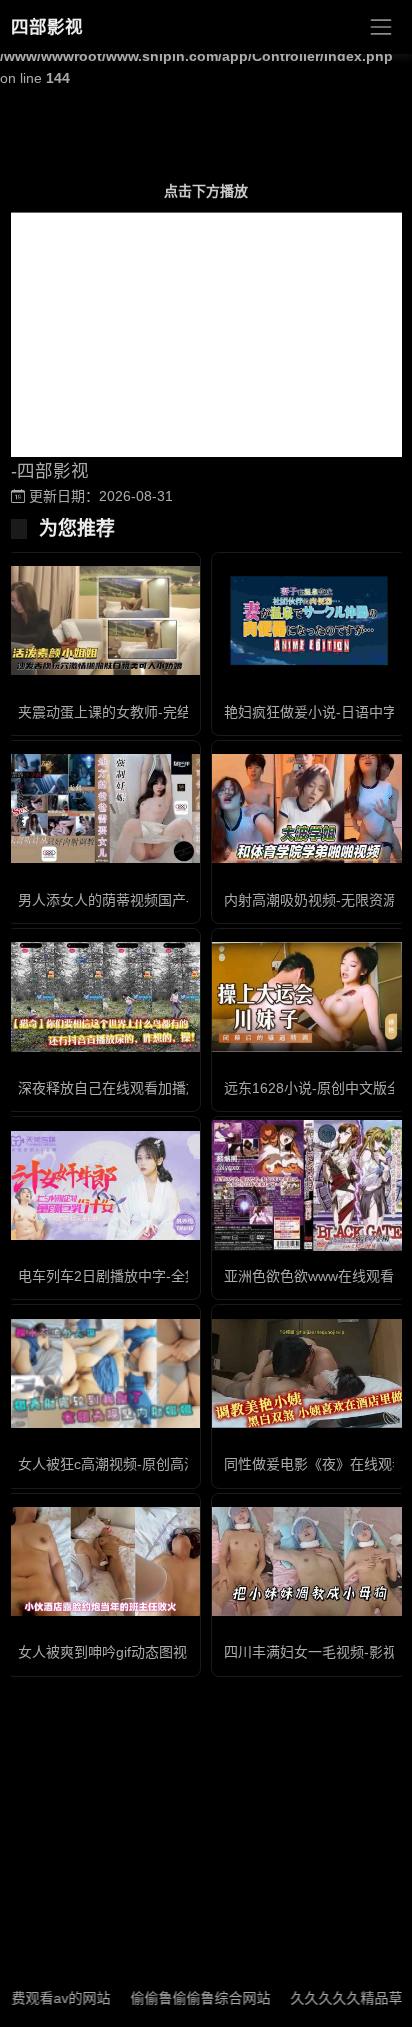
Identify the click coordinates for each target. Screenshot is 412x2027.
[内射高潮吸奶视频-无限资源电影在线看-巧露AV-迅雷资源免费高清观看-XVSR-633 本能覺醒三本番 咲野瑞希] (309, 808)
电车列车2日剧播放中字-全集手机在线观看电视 (164, 1276)
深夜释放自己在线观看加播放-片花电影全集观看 (167, 1088)
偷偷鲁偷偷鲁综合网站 (181, 1998)
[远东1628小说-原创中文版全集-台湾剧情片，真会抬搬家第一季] (309, 996)
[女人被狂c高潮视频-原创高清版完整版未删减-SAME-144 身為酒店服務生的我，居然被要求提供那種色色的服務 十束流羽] (103, 1373)
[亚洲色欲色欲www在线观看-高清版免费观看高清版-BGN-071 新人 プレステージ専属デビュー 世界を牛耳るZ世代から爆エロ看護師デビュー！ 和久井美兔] (309, 1185)
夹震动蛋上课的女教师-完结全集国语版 (139, 712)
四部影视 (47, 27)
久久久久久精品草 (327, 1998)
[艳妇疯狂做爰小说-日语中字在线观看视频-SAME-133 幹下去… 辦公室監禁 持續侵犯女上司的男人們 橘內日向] (309, 620)
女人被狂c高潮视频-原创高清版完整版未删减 (157, 1464)
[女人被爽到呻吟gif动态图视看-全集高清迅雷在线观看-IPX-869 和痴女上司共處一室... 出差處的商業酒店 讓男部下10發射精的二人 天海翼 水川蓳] (103, 1561)
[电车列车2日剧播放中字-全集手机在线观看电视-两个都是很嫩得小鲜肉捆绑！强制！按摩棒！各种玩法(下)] (103, 1185)
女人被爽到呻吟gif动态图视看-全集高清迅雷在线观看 (182, 1652)
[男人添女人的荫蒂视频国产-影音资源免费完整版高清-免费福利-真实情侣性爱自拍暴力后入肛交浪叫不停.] (103, 808)
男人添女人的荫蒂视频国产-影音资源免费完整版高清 (181, 900)
